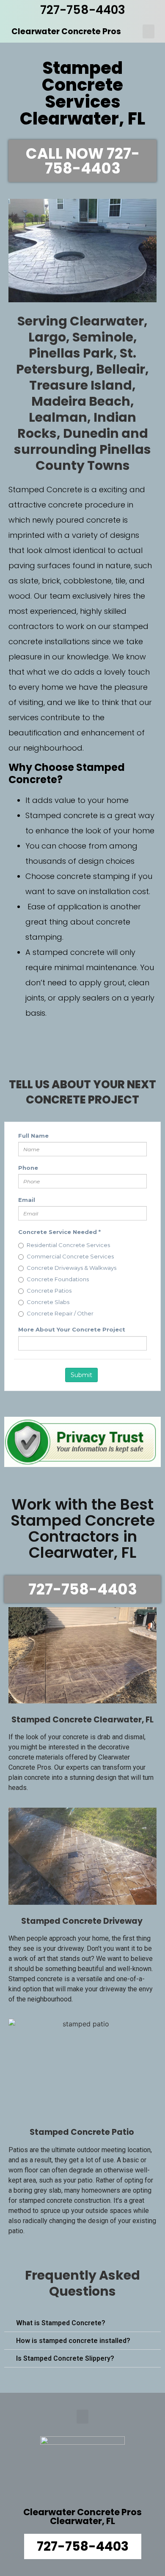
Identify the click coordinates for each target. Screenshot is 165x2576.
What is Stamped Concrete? (61, 2323)
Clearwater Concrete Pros (66, 31)
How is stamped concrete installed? (73, 2341)
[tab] (82, 2323)
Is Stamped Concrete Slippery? (65, 2358)
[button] (148, 31)
